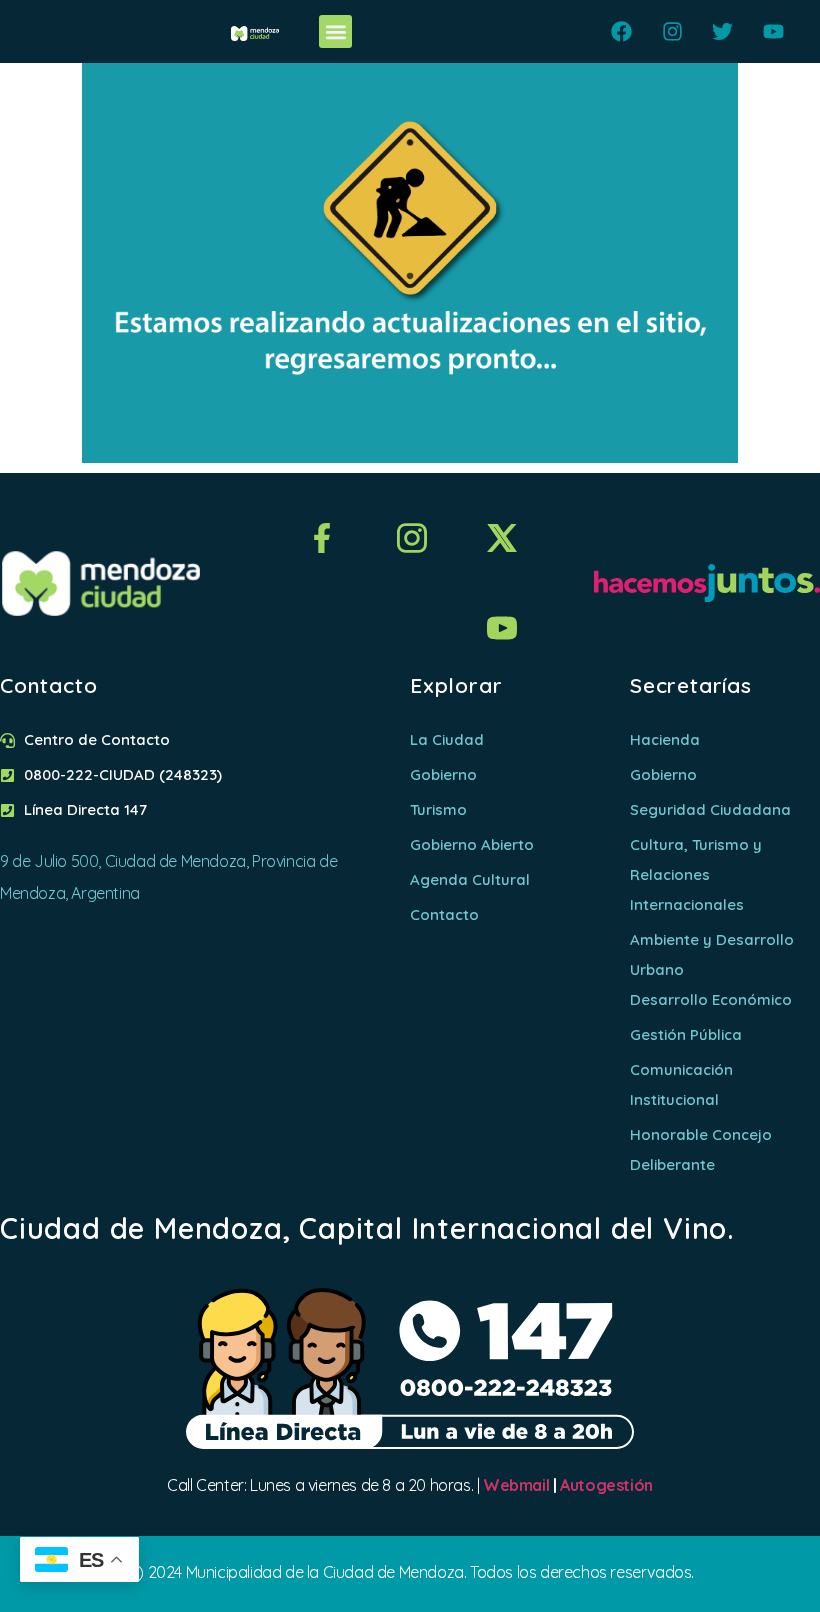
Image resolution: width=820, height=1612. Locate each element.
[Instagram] (672, 31)
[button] (335, 31)
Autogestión (606, 1485)
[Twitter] (722, 31)
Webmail (516, 1485)
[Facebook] (621, 31)
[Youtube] (773, 31)
